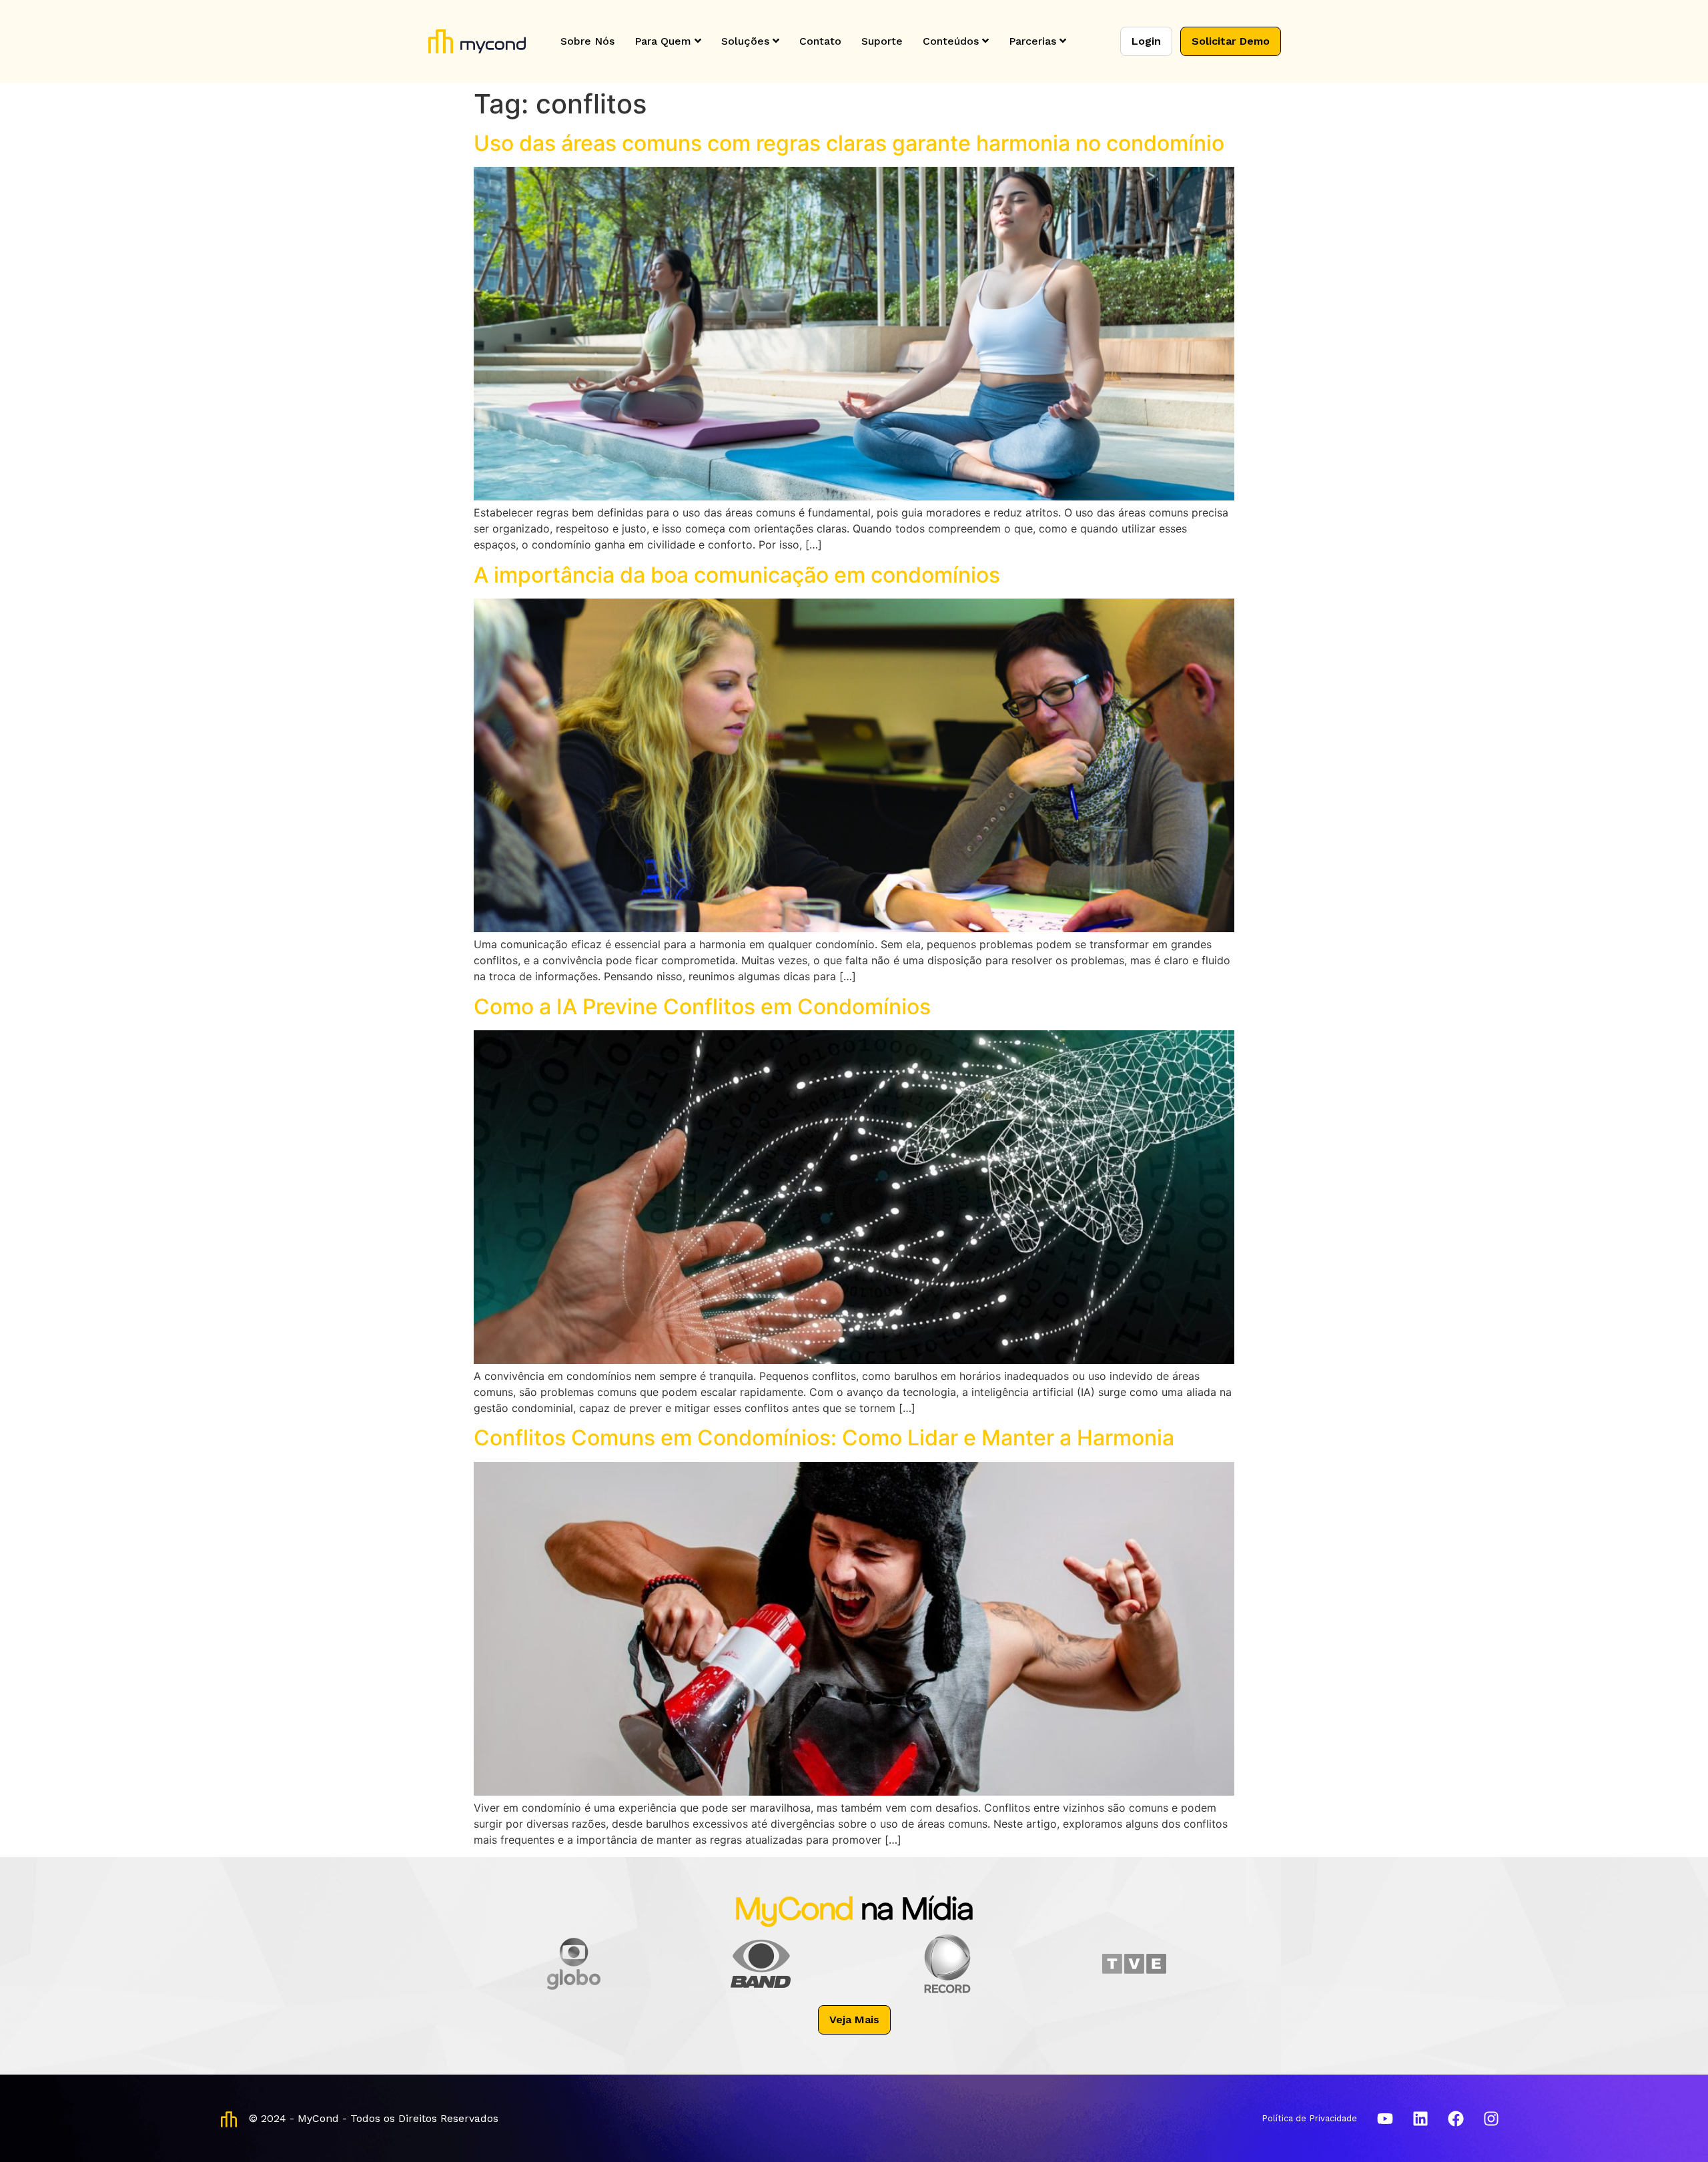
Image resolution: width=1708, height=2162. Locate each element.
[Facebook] (1456, 2119)
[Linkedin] (1420, 2119)
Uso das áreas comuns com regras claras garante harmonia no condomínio (849, 143)
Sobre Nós (587, 41)
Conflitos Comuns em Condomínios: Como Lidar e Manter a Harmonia (824, 1438)
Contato (820, 41)
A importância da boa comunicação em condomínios (737, 575)
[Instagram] (1491, 2119)
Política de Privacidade (1309, 2118)
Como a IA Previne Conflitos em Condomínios (702, 1007)
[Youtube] (1385, 2119)
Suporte (882, 41)
